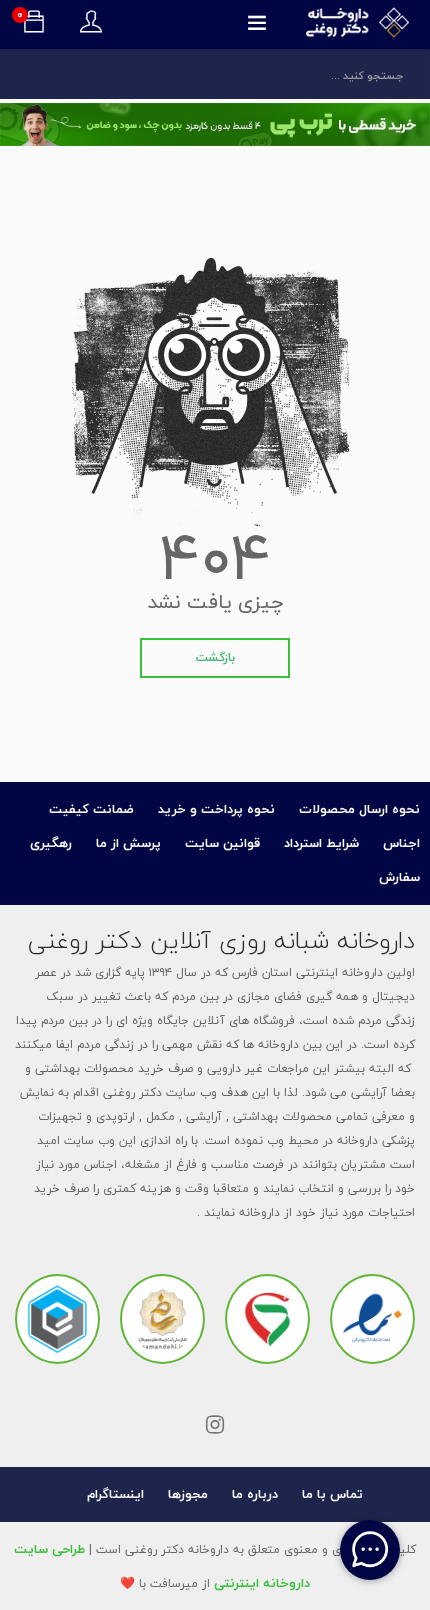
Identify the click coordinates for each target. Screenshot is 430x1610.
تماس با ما (332, 1494)
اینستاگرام (115, 1494)
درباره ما (255, 1494)
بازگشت (215, 657)
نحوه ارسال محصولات (359, 809)
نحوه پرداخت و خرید (216, 809)
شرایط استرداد (321, 843)
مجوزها (188, 1494)
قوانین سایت (222, 843)
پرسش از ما (128, 843)
